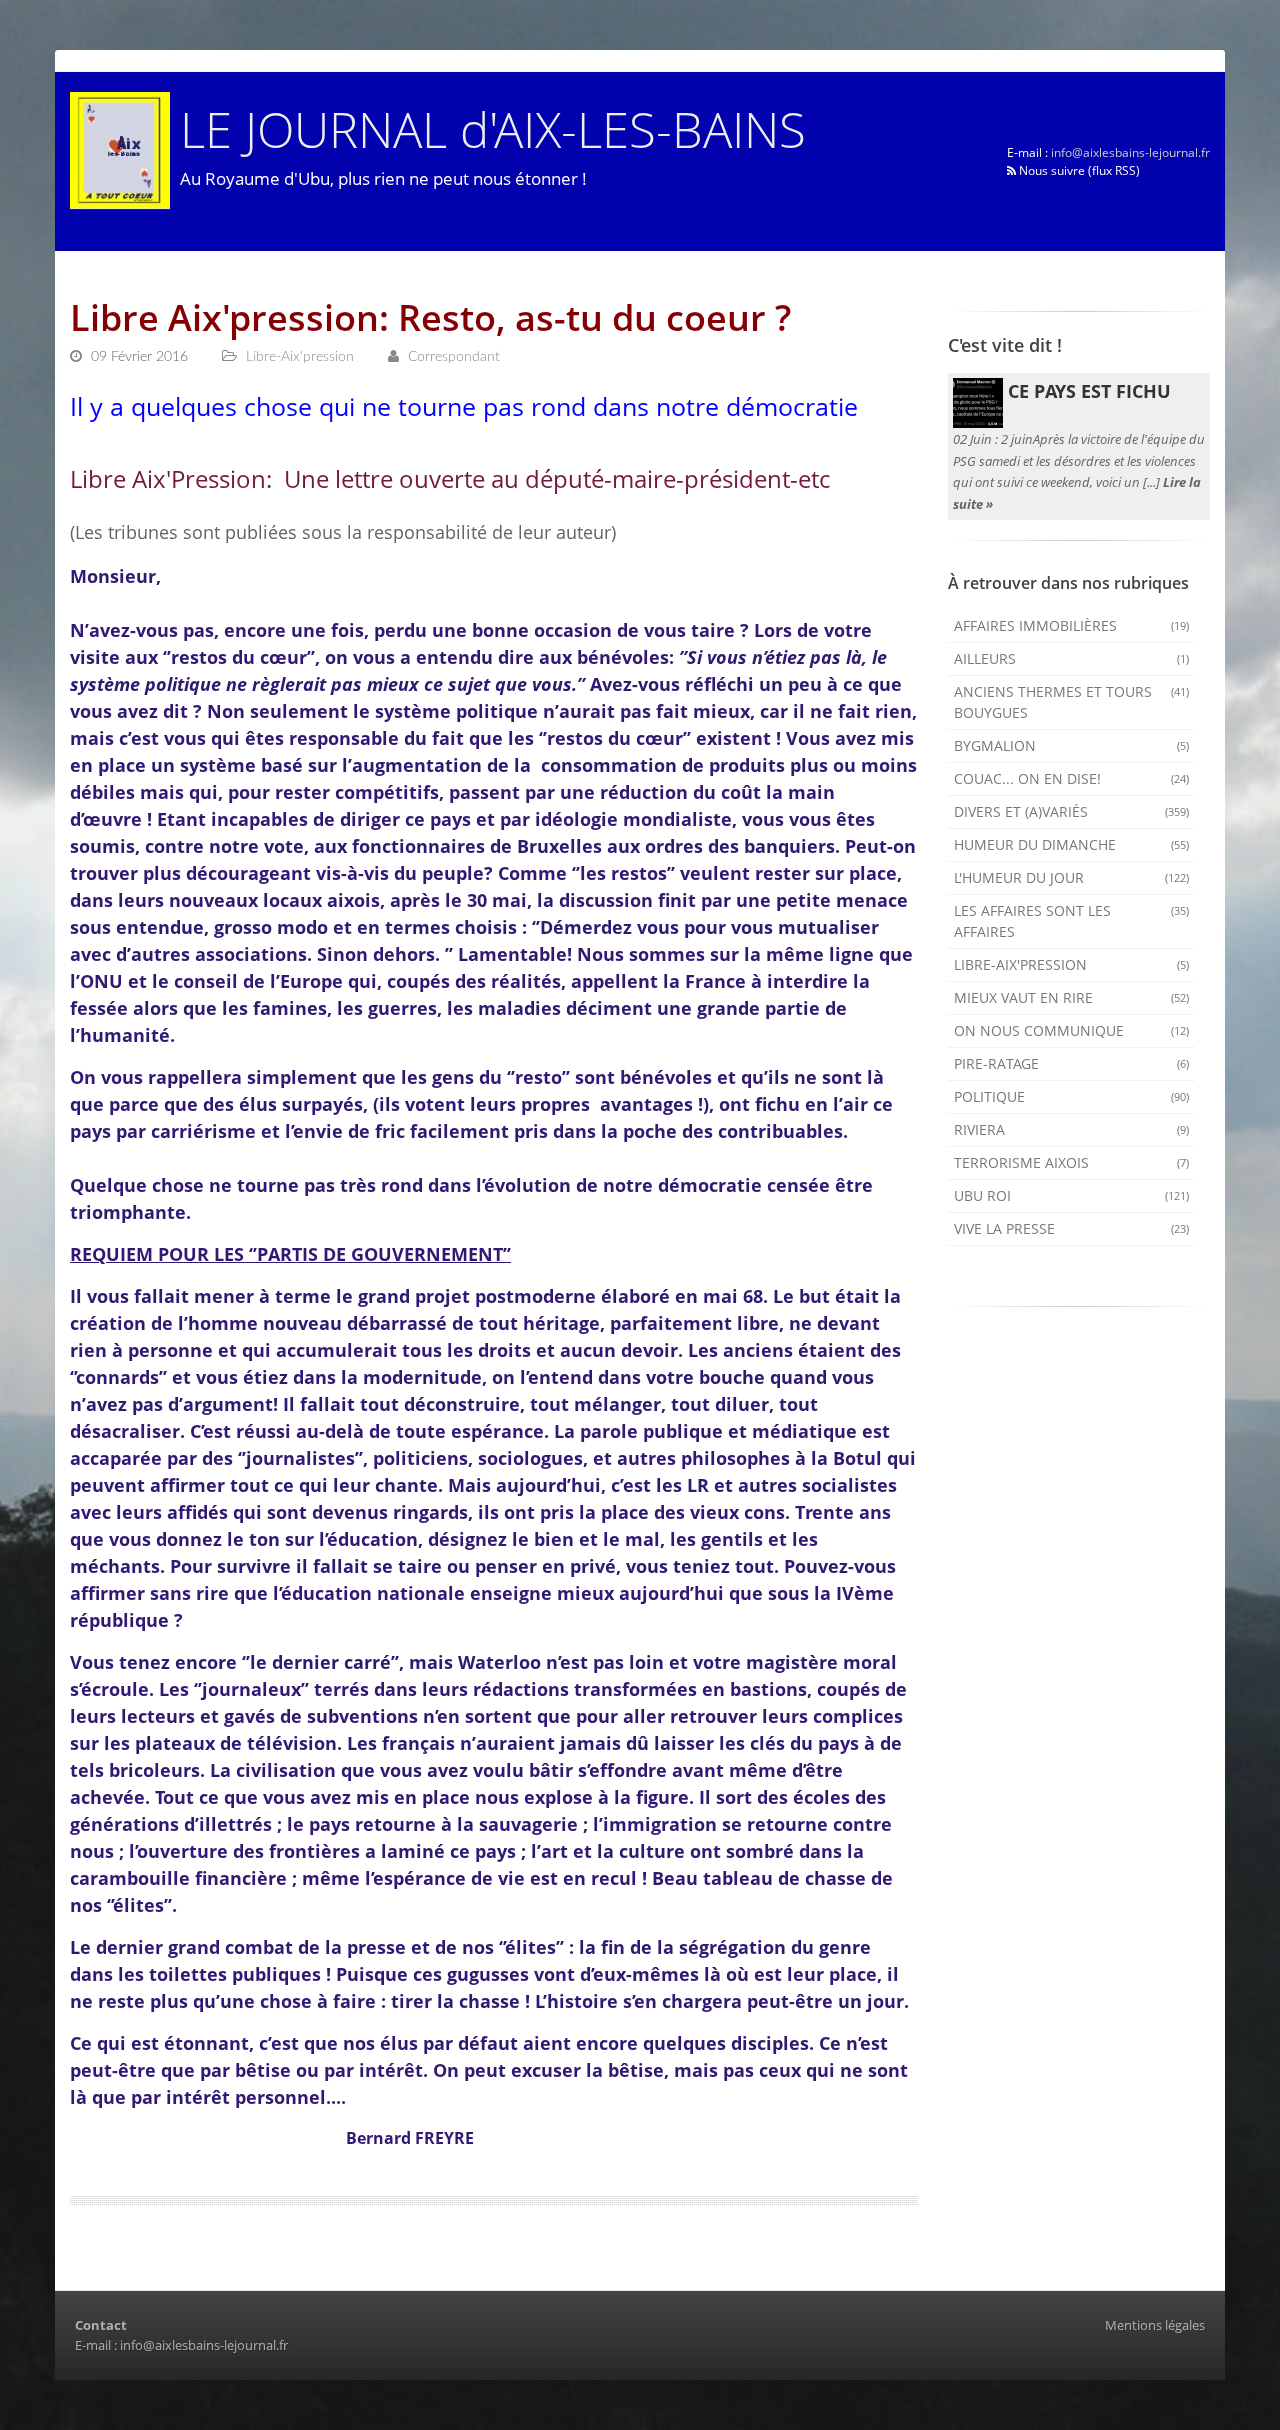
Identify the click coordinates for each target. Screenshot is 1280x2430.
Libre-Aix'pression (1072, 964)
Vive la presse (1072, 1228)
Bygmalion (1072, 745)
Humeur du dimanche (1072, 844)
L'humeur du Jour (1072, 877)
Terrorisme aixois (1072, 1162)
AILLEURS (1072, 658)
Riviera (1072, 1129)
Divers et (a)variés (1072, 811)
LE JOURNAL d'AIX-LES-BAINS (493, 128)
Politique (1072, 1096)
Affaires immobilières (1072, 625)
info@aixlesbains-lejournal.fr (1130, 152)
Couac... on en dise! (1072, 778)
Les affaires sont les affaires (1072, 921)
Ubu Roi (1072, 1195)
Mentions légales (1155, 2325)
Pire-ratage (1072, 1063)
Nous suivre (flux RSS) (1078, 170)
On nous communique (1072, 1030)
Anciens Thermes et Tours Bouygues (1072, 702)
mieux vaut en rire (1072, 997)
